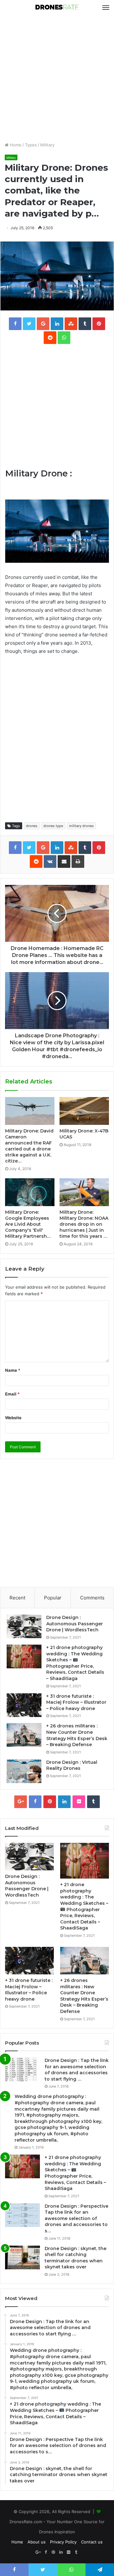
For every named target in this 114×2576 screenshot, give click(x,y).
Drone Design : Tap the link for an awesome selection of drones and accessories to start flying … (77, 2070)
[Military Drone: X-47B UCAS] (84, 1111)
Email (12, 1394)
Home (15, 145)
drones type (53, 826)
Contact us (92, 2542)
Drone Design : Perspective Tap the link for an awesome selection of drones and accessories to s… (76, 2218)
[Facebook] (35, 1802)
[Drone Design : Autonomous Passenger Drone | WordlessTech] (24, 1626)
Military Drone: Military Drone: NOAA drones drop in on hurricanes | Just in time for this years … (84, 1224)
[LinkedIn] (64, 1802)
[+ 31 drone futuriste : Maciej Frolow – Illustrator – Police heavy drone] (24, 1705)
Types (31, 145)
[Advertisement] (57, 78)
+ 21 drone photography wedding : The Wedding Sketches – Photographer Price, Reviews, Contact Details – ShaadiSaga (75, 2173)
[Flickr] (79, 1802)
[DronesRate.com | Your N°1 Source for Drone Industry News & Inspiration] (57, 8)
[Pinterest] (50, 1802)
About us (37, 2542)
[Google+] (21, 1802)
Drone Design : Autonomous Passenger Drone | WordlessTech (75, 1624)
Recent (17, 1598)
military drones (81, 826)
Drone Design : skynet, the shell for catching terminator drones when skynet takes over (76, 2258)
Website (13, 1418)
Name (13, 1370)
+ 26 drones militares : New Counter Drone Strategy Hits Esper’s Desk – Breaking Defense (77, 1735)
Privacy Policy (63, 2542)
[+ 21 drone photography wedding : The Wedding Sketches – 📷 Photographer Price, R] (24, 1656)
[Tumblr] (93, 1802)
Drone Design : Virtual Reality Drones (72, 1765)
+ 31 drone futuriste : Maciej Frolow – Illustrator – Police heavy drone (76, 1702)
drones (32, 826)
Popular (53, 1598)
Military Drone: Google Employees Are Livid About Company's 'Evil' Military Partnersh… (28, 1224)
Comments (92, 1598)
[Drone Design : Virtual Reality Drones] (24, 1771)
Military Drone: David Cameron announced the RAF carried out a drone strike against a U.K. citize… (29, 1146)
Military (47, 145)
